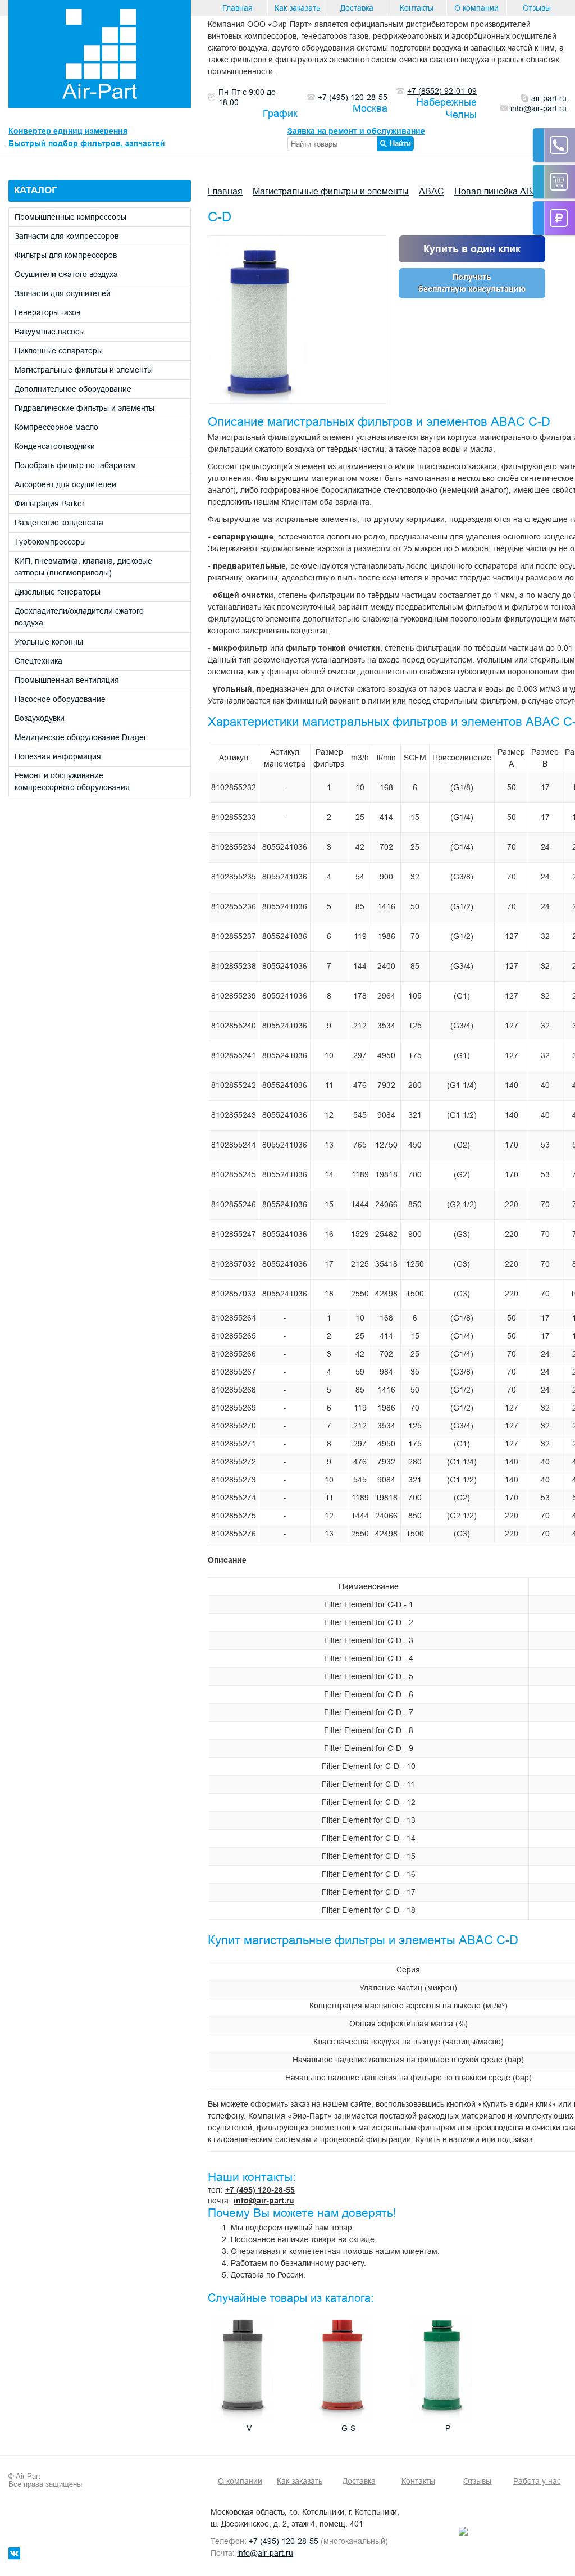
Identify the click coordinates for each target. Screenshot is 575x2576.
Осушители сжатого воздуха (66, 274)
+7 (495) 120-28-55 (260, 2190)
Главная (238, 8)
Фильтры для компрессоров (66, 255)
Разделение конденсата (59, 523)
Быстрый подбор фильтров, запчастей (87, 143)
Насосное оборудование (60, 699)
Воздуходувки (40, 718)
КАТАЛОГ (36, 190)
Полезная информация (58, 756)
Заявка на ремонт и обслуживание (356, 131)
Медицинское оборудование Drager (81, 737)
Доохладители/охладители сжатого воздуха (79, 617)
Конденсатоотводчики (55, 446)
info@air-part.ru (264, 2201)
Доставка (357, 8)
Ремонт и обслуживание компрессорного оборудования (72, 781)
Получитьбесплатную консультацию (472, 283)
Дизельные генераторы (58, 592)
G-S (348, 2428)
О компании (476, 8)
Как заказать (297, 8)
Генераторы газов (47, 312)
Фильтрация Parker (50, 504)
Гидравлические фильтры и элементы (85, 408)
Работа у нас (537, 2481)
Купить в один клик (472, 249)
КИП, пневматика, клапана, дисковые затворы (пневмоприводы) (83, 567)
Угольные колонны (49, 642)
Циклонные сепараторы (59, 351)
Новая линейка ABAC (500, 191)
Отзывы (537, 8)
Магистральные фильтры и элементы (84, 370)
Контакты (417, 8)
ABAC (432, 191)
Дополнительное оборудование (73, 389)
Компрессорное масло (56, 427)
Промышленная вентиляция (67, 680)
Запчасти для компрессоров (67, 236)
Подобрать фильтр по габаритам (75, 465)
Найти (400, 143)
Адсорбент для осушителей (65, 484)
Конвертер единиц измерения (68, 131)
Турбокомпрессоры (50, 542)
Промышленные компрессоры (70, 217)
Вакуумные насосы (50, 332)
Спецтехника (38, 661)
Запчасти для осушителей (63, 293)
